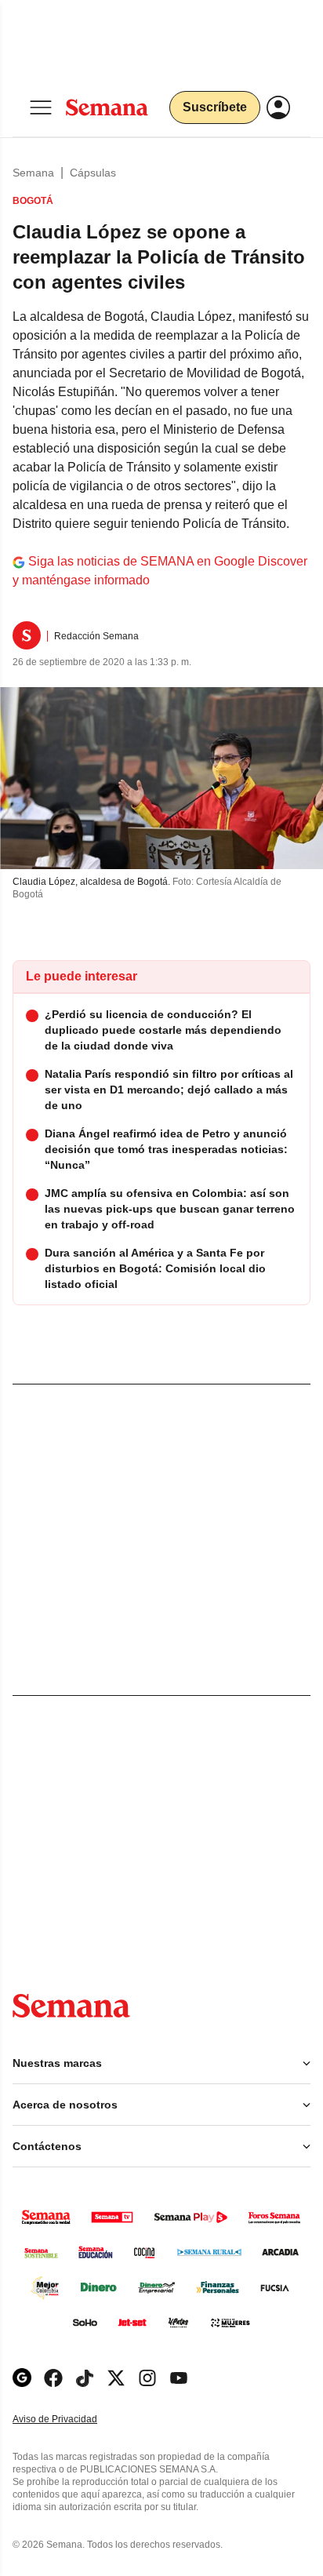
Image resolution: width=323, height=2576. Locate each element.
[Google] (22, 2378)
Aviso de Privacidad (71, 2420)
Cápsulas (93, 173)
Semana (33, 173)
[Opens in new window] (53, 2378)
